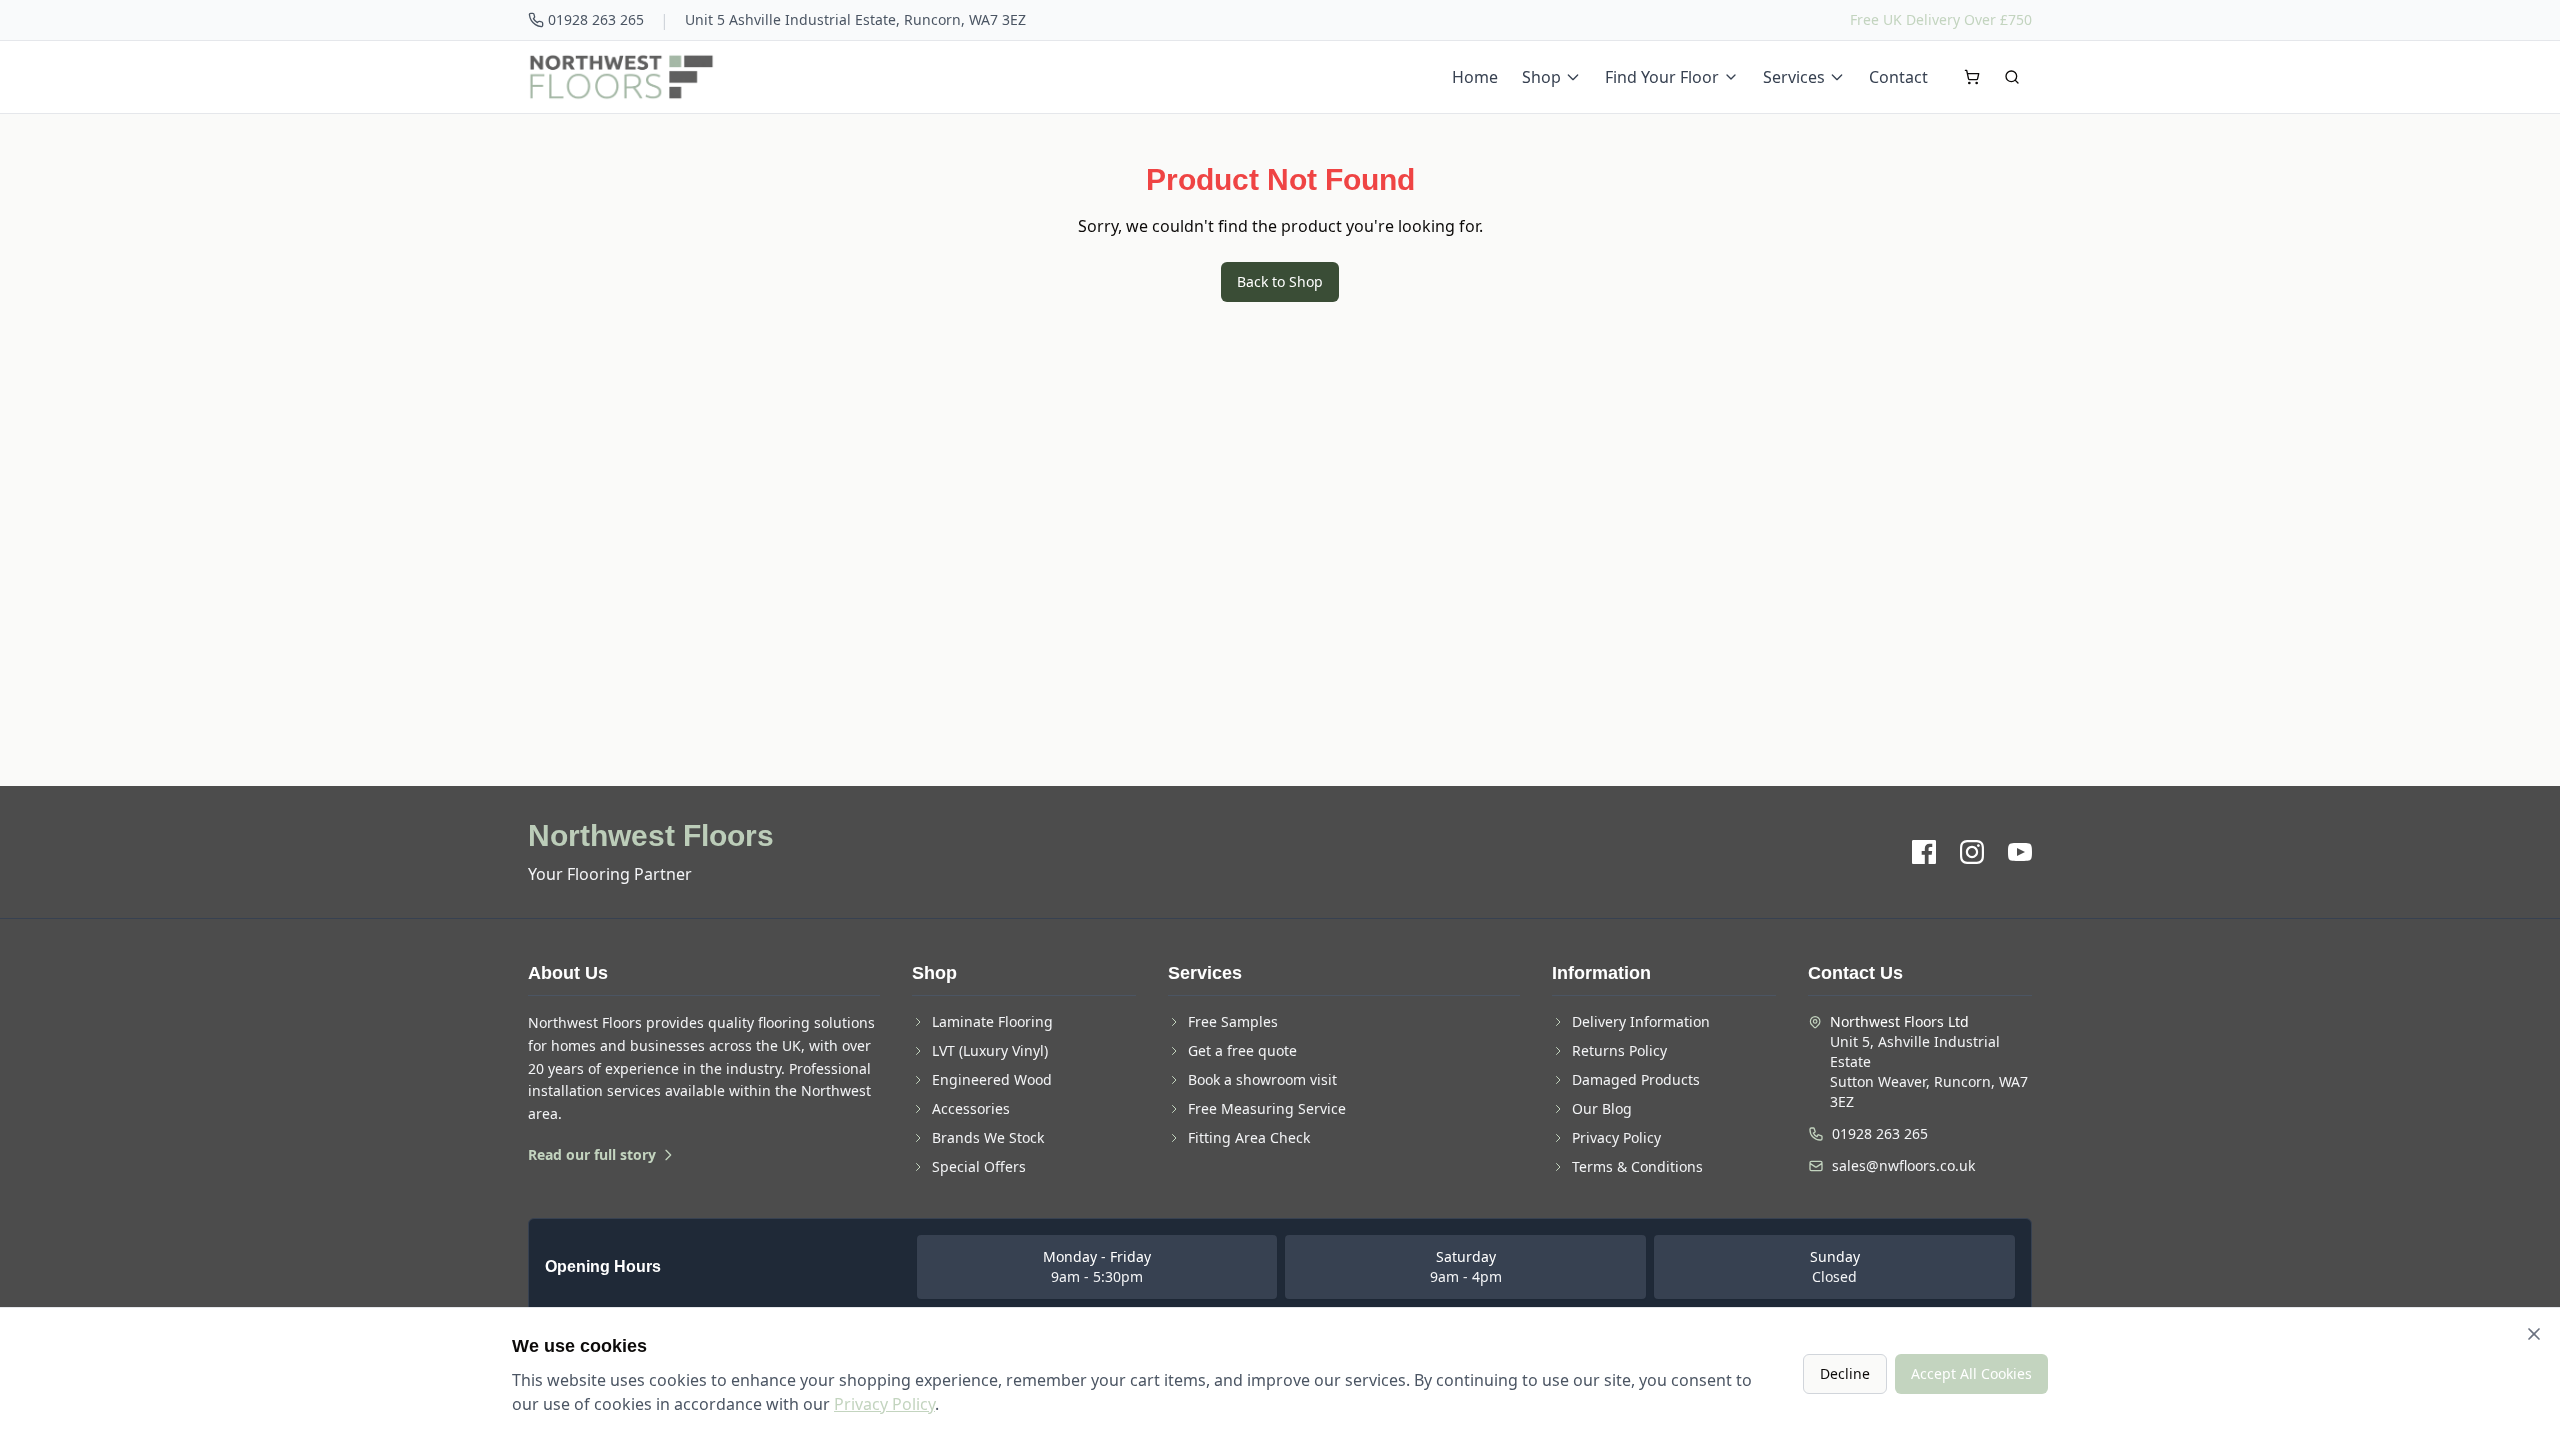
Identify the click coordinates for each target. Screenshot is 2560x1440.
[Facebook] (1924, 852)
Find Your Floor (1662, 77)
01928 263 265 (596, 19)
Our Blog (1602, 1108)
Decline (1845, 1373)
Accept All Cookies (1971, 1373)
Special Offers (979, 1166)
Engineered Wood (992, 1079)
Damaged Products (1636, 1079)
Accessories (971, 1108)
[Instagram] (1972, 852)
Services (1794, 77)
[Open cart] (1972, 77)
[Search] (2012, 77)
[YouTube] (2020, 852)
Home (1475, 77)
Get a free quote (1242, 1050)
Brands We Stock (988, 1137)
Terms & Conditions (1637, 1166)
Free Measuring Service (1267, 1108)
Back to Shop (1280, 281)
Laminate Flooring (992, 1021)
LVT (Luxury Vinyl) (990, 1050)
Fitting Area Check (1249, 1137)
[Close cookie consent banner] (2534, 1334)
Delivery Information (1641, 1021)
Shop (1541, 77)
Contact (1898, 77)
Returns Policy (1619, 1050)
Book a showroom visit (1262, 1079)
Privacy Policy (1616, 1137)
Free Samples (1233, 1021)
